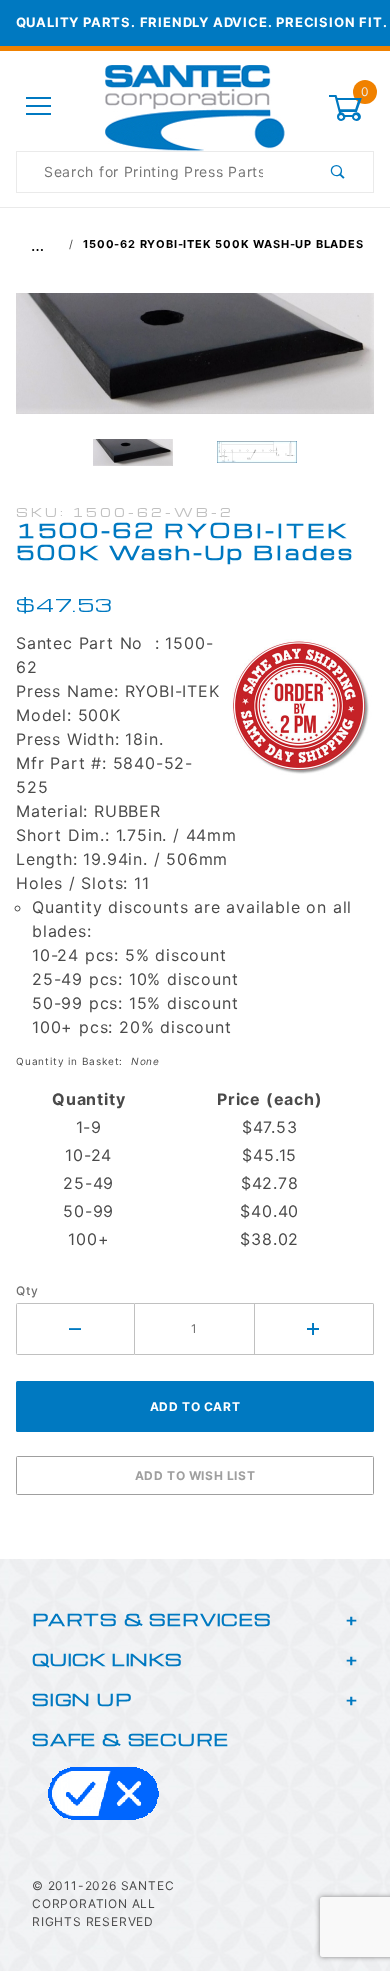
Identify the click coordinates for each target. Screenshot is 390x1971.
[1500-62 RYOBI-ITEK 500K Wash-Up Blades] (195, 364)
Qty (27, 1290)
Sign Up (82, 1698)
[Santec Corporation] (195, 105)
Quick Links (107, 1658)
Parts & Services (152, 1618)
